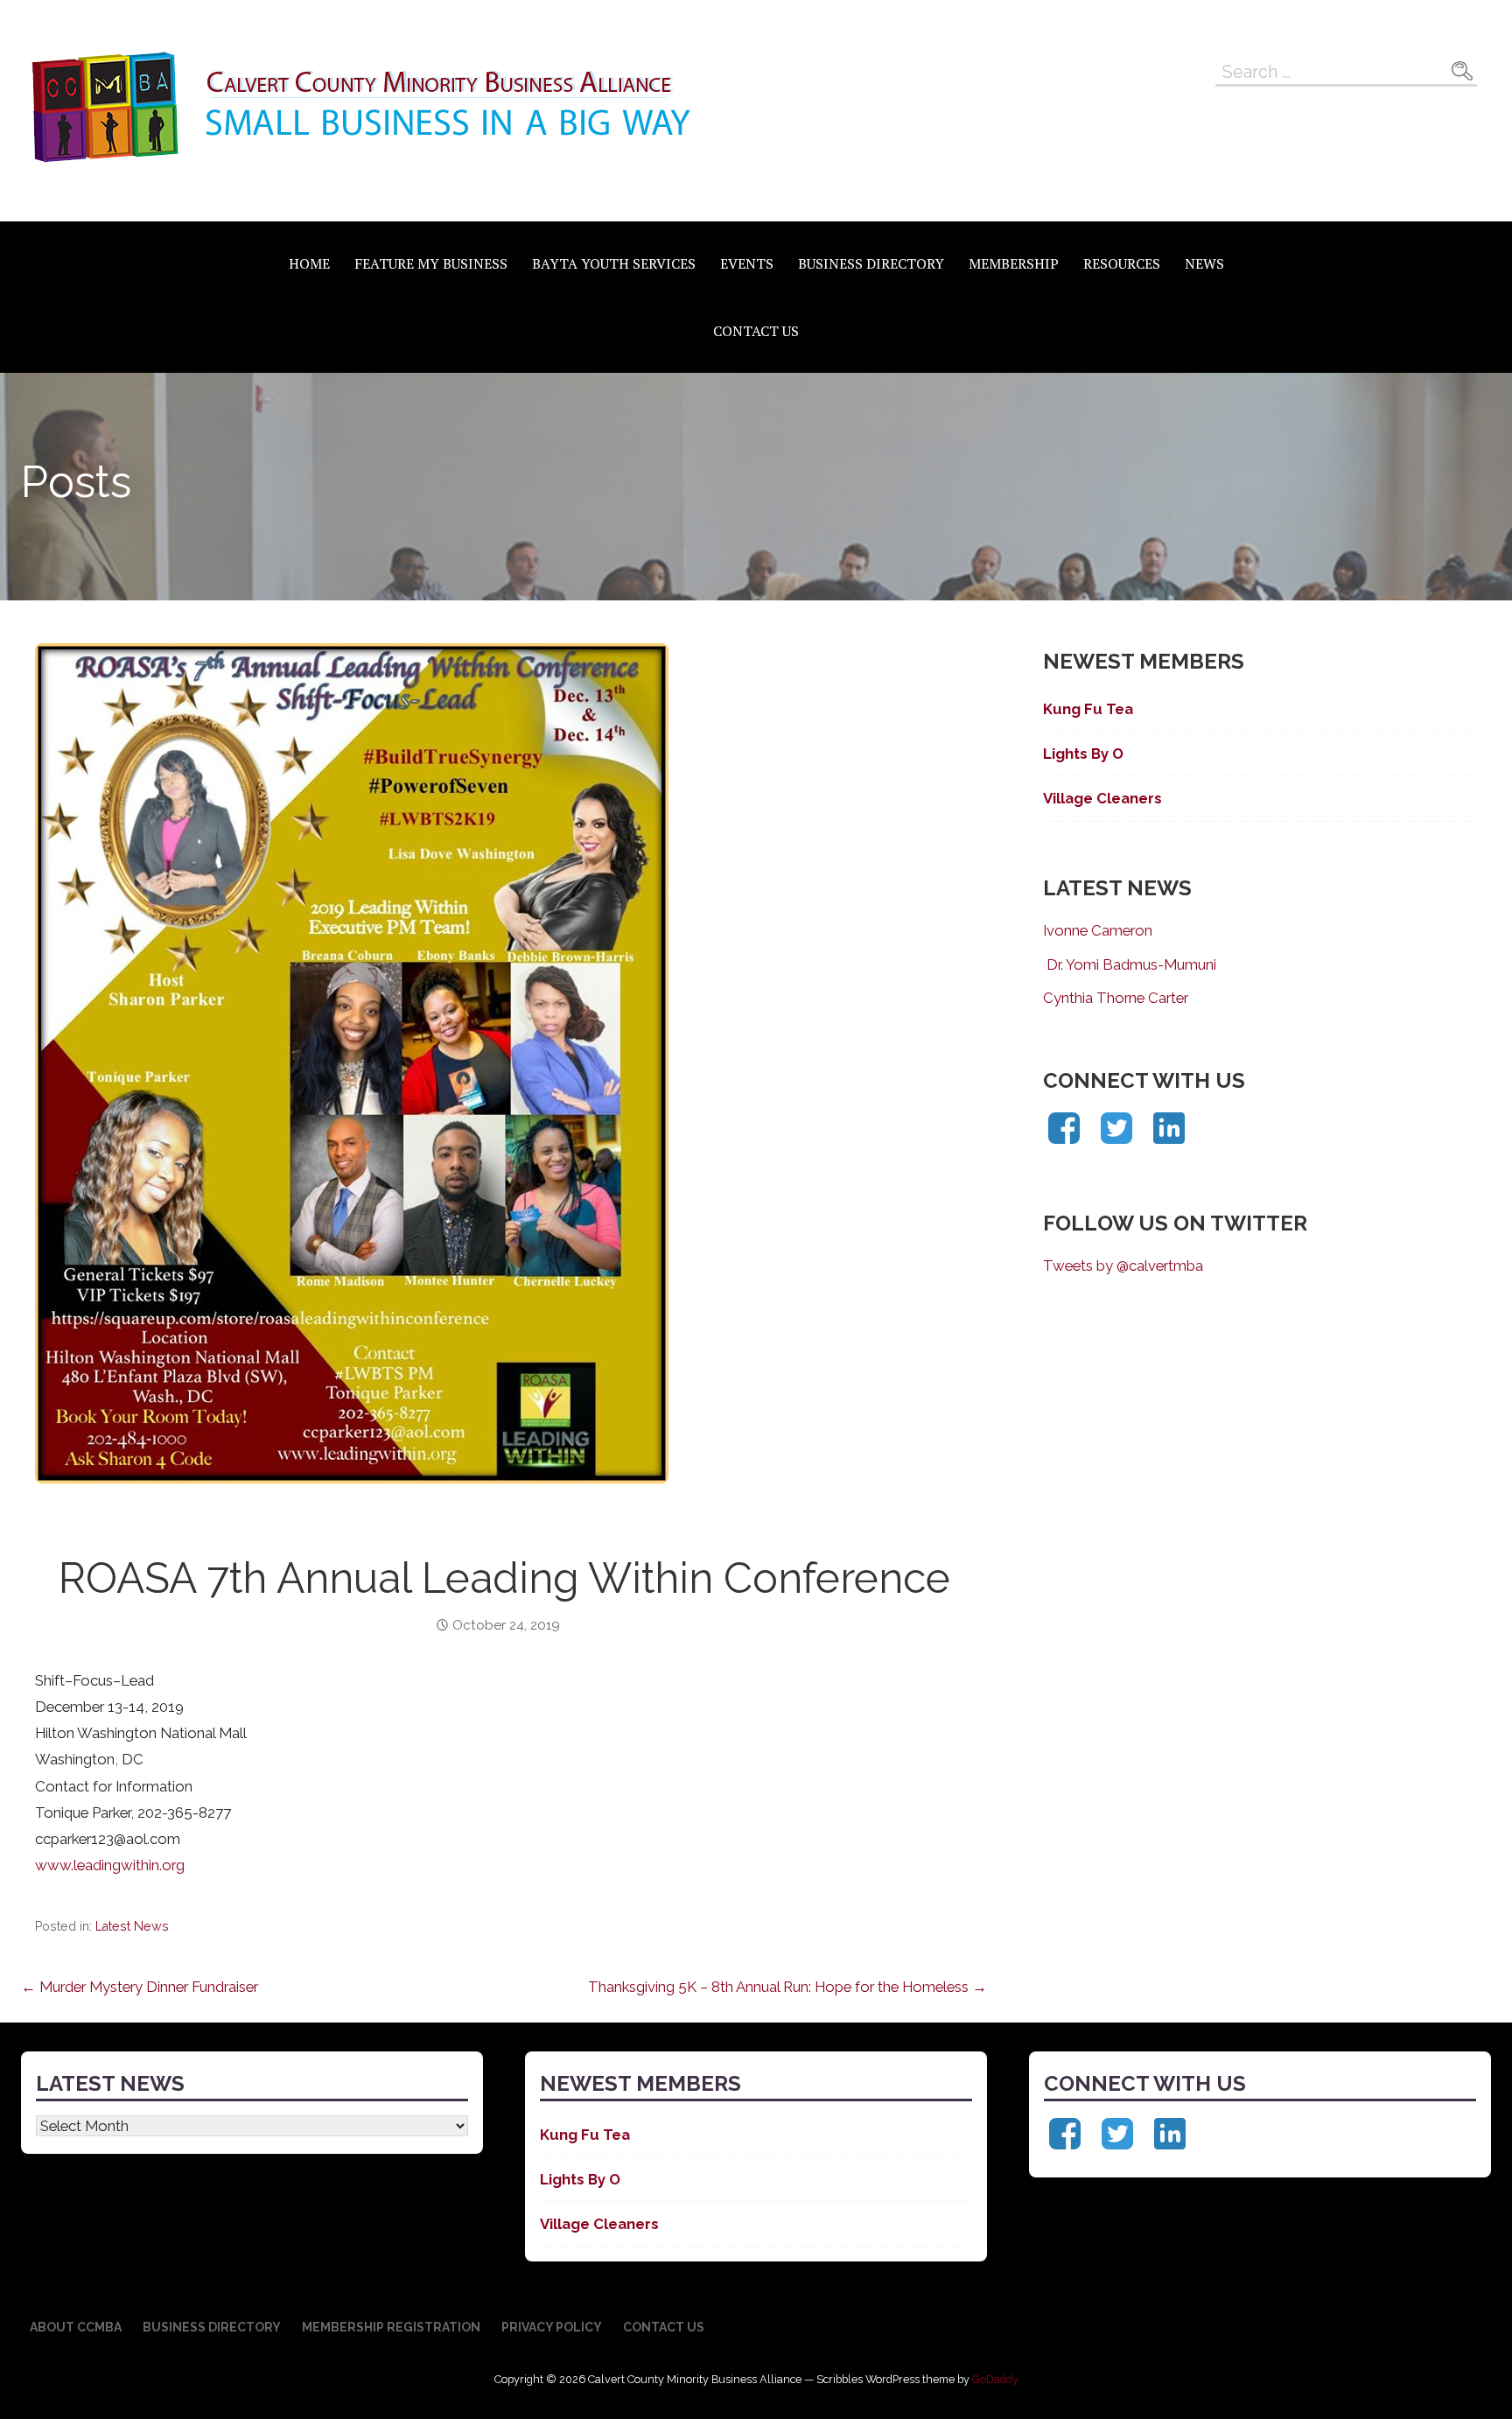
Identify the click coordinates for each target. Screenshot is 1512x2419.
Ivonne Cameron (1098, 930)
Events (747, 263)
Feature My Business (431, 263)
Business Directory (871, 263)
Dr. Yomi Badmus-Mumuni (1130, 964)
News (1204, 263)
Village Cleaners (1102, 798)
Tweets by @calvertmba (1123, 1266)
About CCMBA (76, 2327)
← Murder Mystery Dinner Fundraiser (140, 1987)
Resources (1122, 263)
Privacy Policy (552, 2327)
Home (309, 263)
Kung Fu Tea (1088, 709)
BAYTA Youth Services (614, 263)
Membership (1014, 263)
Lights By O (1083, 754)
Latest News (132, 1926)
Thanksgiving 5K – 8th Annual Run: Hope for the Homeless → (787, 1987)
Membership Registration (391, 2327)
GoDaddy (995, 2379)
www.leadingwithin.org (110, 1865)
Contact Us (756, 331)
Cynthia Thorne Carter (1116, 998)
